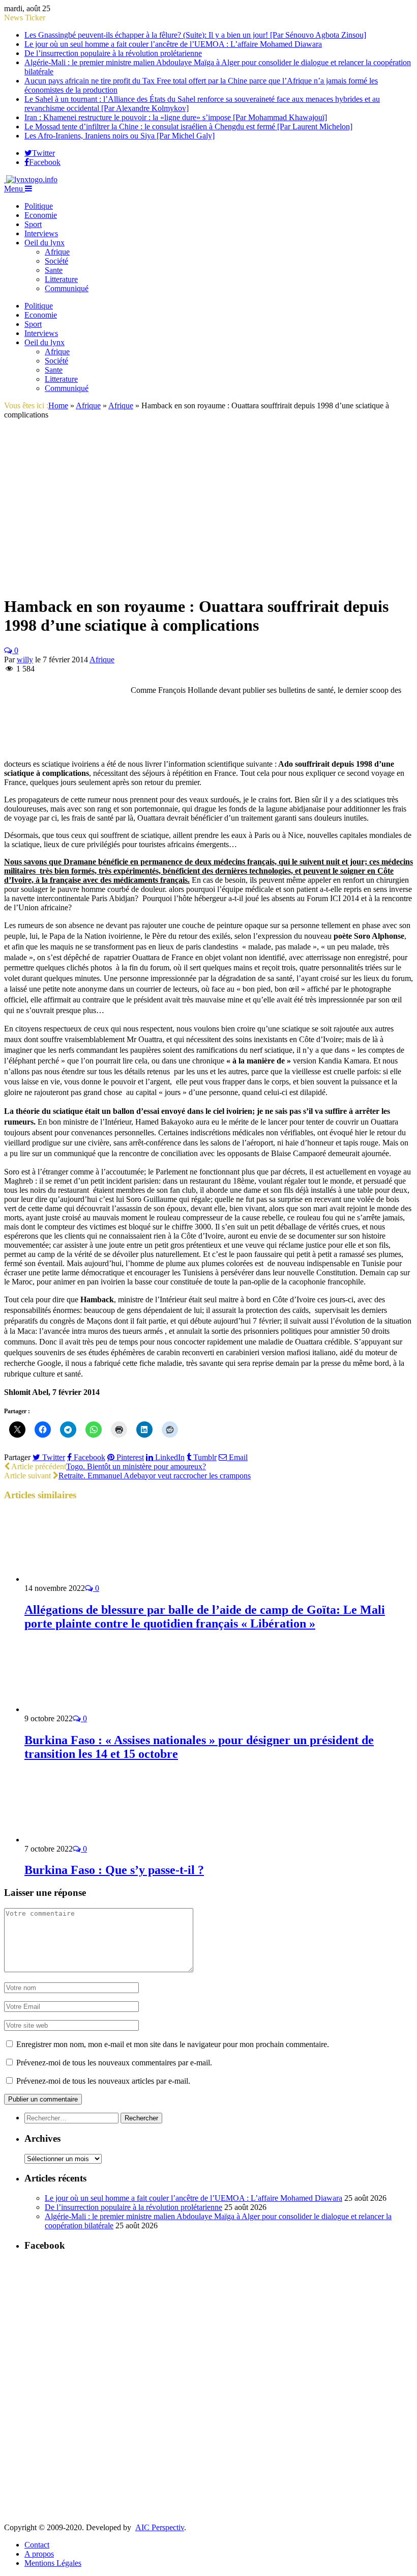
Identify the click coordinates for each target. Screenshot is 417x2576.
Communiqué (67, 288)
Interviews (41, 233)
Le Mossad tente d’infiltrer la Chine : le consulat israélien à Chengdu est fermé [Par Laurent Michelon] (188, 127)
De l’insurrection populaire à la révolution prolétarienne (113, 53)
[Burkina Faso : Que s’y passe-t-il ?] (79, 1840)
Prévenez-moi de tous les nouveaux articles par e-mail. (103, 2081)
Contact (37, 2545)
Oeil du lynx (44, 243)
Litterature (61, 279)
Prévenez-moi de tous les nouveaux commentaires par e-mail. (114, 2063)
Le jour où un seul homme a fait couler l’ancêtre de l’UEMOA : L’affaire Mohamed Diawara (173, 44)
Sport (33, 224)
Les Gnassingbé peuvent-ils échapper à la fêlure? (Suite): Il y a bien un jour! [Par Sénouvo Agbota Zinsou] (195, 35)
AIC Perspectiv (160, 2527)
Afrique (57, 252)
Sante (54, 270)
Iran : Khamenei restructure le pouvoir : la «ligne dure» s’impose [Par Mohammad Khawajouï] (176, 117)
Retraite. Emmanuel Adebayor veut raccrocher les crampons (155, 1476)
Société (56, 261)
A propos (39, 2554)
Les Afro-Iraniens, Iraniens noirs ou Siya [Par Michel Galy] (120, 136)
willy (25, 660)
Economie (41, 215)
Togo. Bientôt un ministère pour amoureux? (136, 1466)
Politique (39, 206)
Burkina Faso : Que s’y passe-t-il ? (114, 1870)
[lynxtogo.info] (31, 179)
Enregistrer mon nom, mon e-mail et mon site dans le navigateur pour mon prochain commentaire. (173, 2044)
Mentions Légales (53, 2563)
